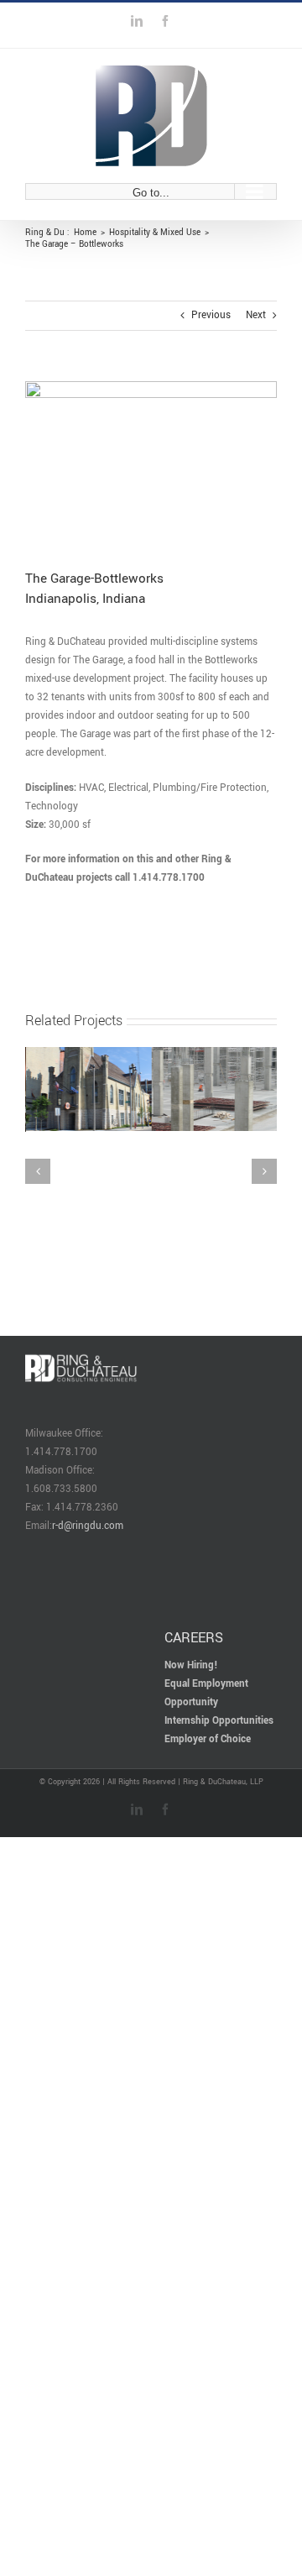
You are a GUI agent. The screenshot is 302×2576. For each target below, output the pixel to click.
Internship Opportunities (219, 1560)
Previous (211, 315)
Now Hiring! (191, 1505)
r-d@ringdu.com (88, 1366)
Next (256, 315)
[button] (38, 1092)
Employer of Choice (208, 1579)
